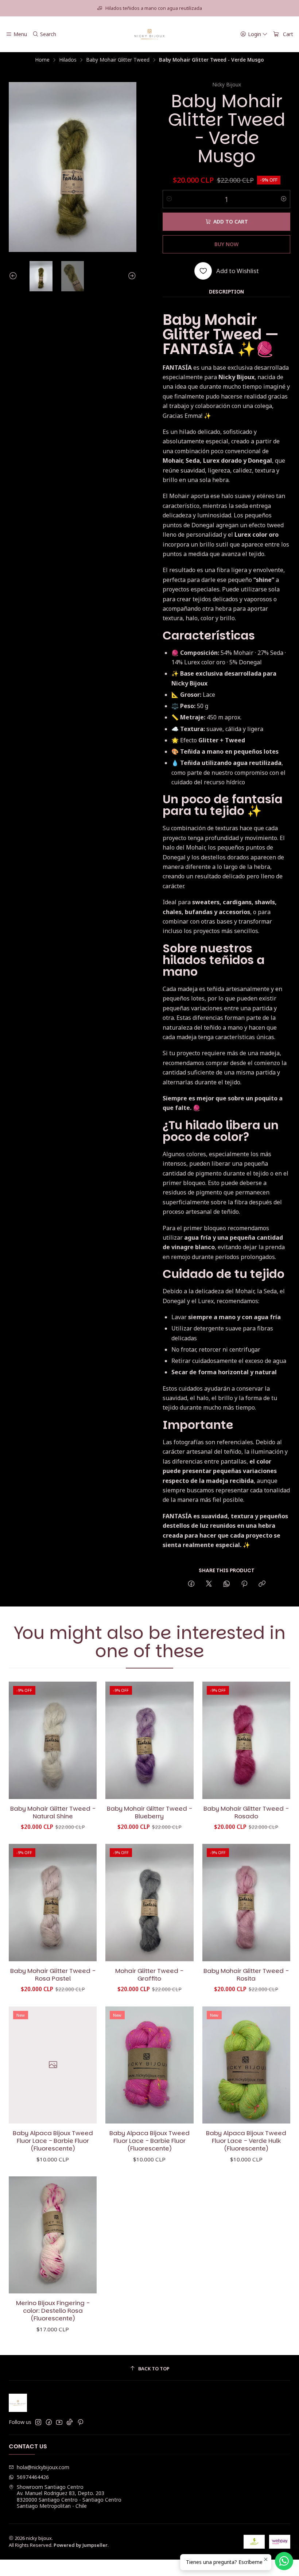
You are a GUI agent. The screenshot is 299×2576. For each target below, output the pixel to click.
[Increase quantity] (284, 199)
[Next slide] (131, 276)
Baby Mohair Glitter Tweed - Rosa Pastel (53, 1975)
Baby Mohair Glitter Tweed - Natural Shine (53, 1812)
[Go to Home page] (150, 34)
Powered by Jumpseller (81, 2545)
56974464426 (33, 2477)
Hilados (68, 60)
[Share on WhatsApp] (227, 1584)
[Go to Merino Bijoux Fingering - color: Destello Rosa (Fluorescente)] (53, 2235)
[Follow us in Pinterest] (80, 2422)
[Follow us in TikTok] (70, 2422)
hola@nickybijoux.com (43, 2467)
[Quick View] (84, 1740)
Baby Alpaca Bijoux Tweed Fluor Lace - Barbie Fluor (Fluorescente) (53, 2141)
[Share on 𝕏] (209, 1584)
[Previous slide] (14, 276)
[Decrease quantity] (169, 199)
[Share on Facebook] (191, 1584)
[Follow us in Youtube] (59, 2422)
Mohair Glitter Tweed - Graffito (149, 1975)
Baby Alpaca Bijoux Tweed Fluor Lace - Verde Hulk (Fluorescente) (246, 2141)
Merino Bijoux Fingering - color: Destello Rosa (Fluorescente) (53, 2311)
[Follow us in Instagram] (38, 2422)
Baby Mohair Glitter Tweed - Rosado (246, 1812)
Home (42, 60)
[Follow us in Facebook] (49, 2422)
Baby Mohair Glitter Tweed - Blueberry (149, 1812)
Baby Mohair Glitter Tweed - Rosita (246, 1975)
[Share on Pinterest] (244, 1584)
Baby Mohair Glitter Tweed (118, 60)
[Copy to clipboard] (262, 1584)
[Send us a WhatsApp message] (284, 2561)
